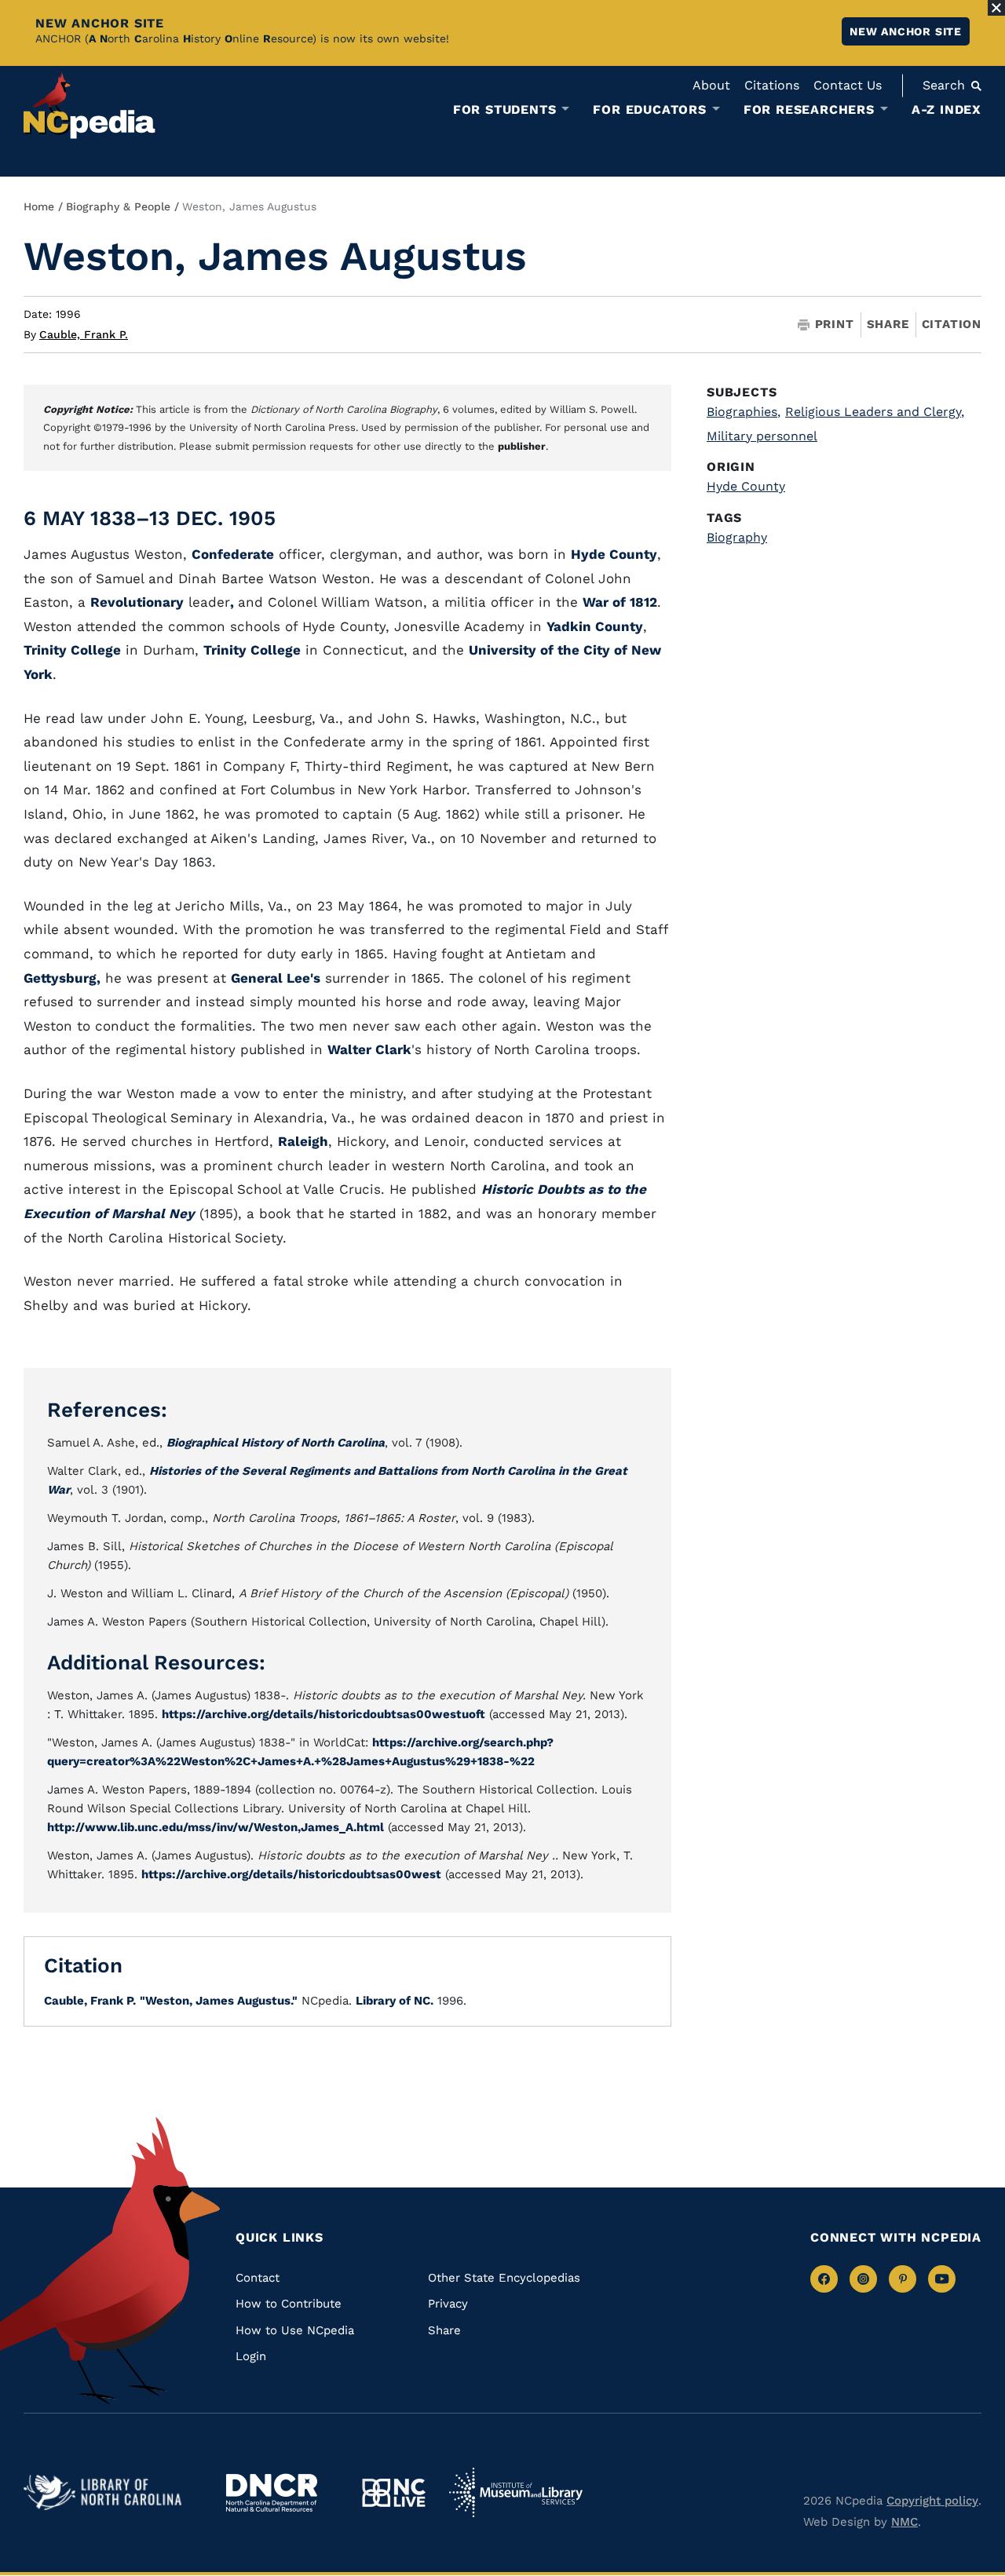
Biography (737, 537)
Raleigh (303, 1141)
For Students (505, 110)
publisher (522, 446)
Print (835, 325)
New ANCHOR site (906, 31)
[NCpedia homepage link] (90, 106)
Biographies (744, 412)
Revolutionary (137, 602)
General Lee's (276, 978)
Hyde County (614, 554)
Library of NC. (395, 2001)
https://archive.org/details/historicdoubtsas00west (291, 1874)
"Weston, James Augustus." (219, 2001)
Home (39, 206)
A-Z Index (947, 109)
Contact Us (848, 85)
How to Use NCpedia (295, 2330)
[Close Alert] (996, 8)
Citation (952, 324)
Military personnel (762, 436)
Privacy (448, 2304)
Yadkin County (595, 626)
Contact (258, 2278)
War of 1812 (620, 602)
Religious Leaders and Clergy (875, 412)
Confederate (233, 554)
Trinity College (72, 650)
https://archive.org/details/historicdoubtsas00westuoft (323, 1714)
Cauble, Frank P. (84, 334)
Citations (772, 85)
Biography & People (118, 206)
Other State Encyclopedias (504, 2278)
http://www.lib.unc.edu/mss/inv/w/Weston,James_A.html (216, 1827)
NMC (904, 2522)
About (711, 85)
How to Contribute (289, 2304)
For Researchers (809, 110)
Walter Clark (369, 1049)
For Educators (649, 110)
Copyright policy (932, 2501)
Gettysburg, (62, 978)
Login (251, 2356)
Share (888, 325)
